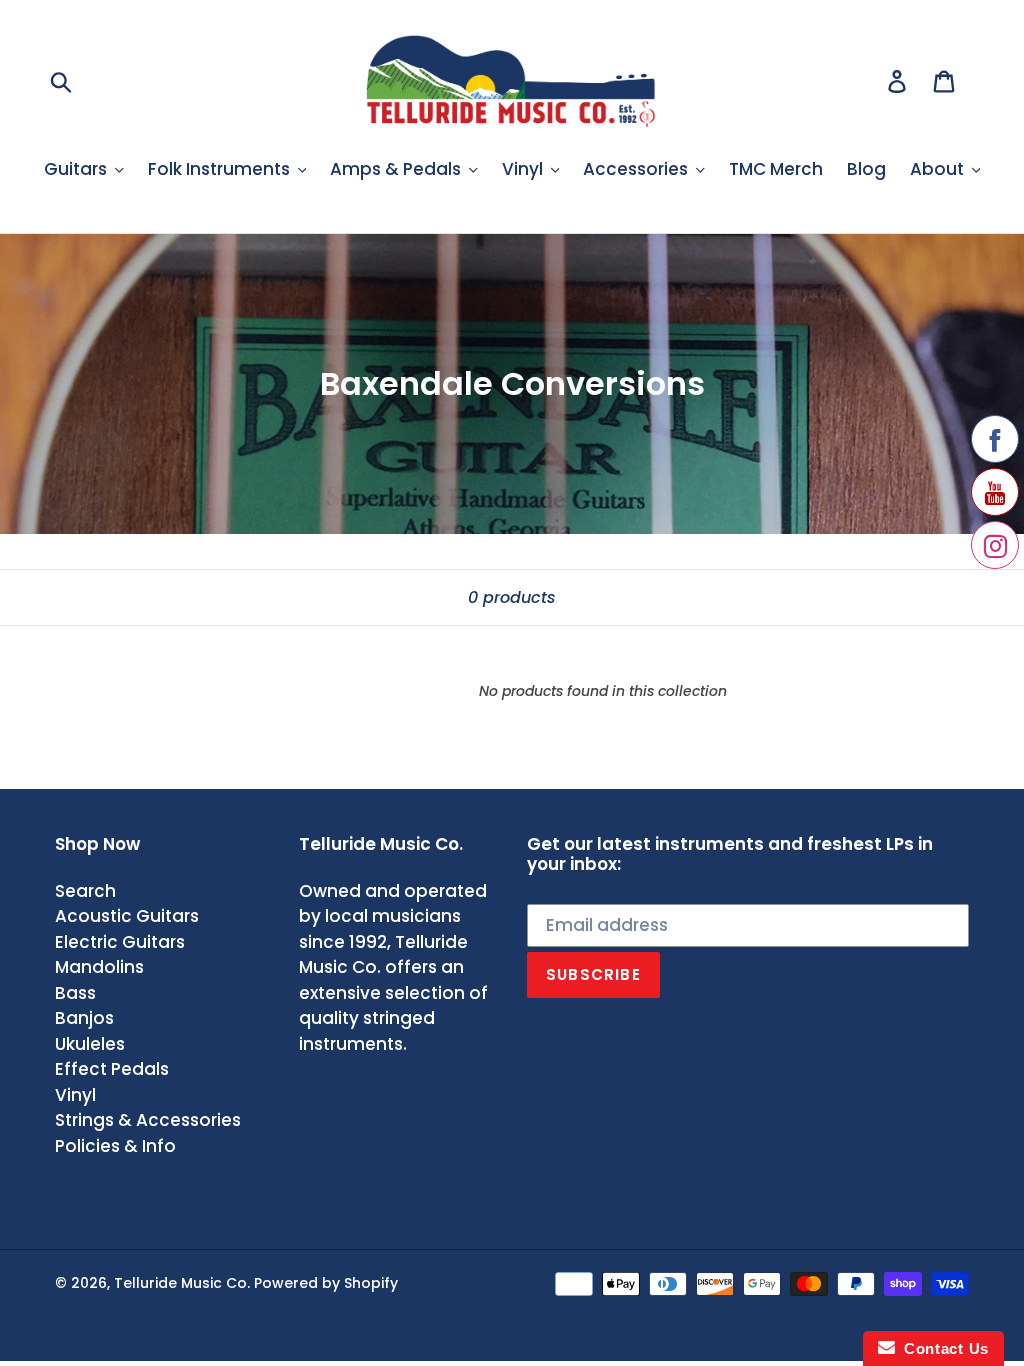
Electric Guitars (120, 942)
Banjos (84, 1018)
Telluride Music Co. (182, 1283)
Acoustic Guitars (127, 916)
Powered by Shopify (326, 1283)
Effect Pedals (112, 1069)
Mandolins (99, 967)
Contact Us (942, 1348)
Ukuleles (90, 1044)
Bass (75, 993)
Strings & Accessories (148, 1120)
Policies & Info (115, 1146)
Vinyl (75, 1095)
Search (85, 891)
